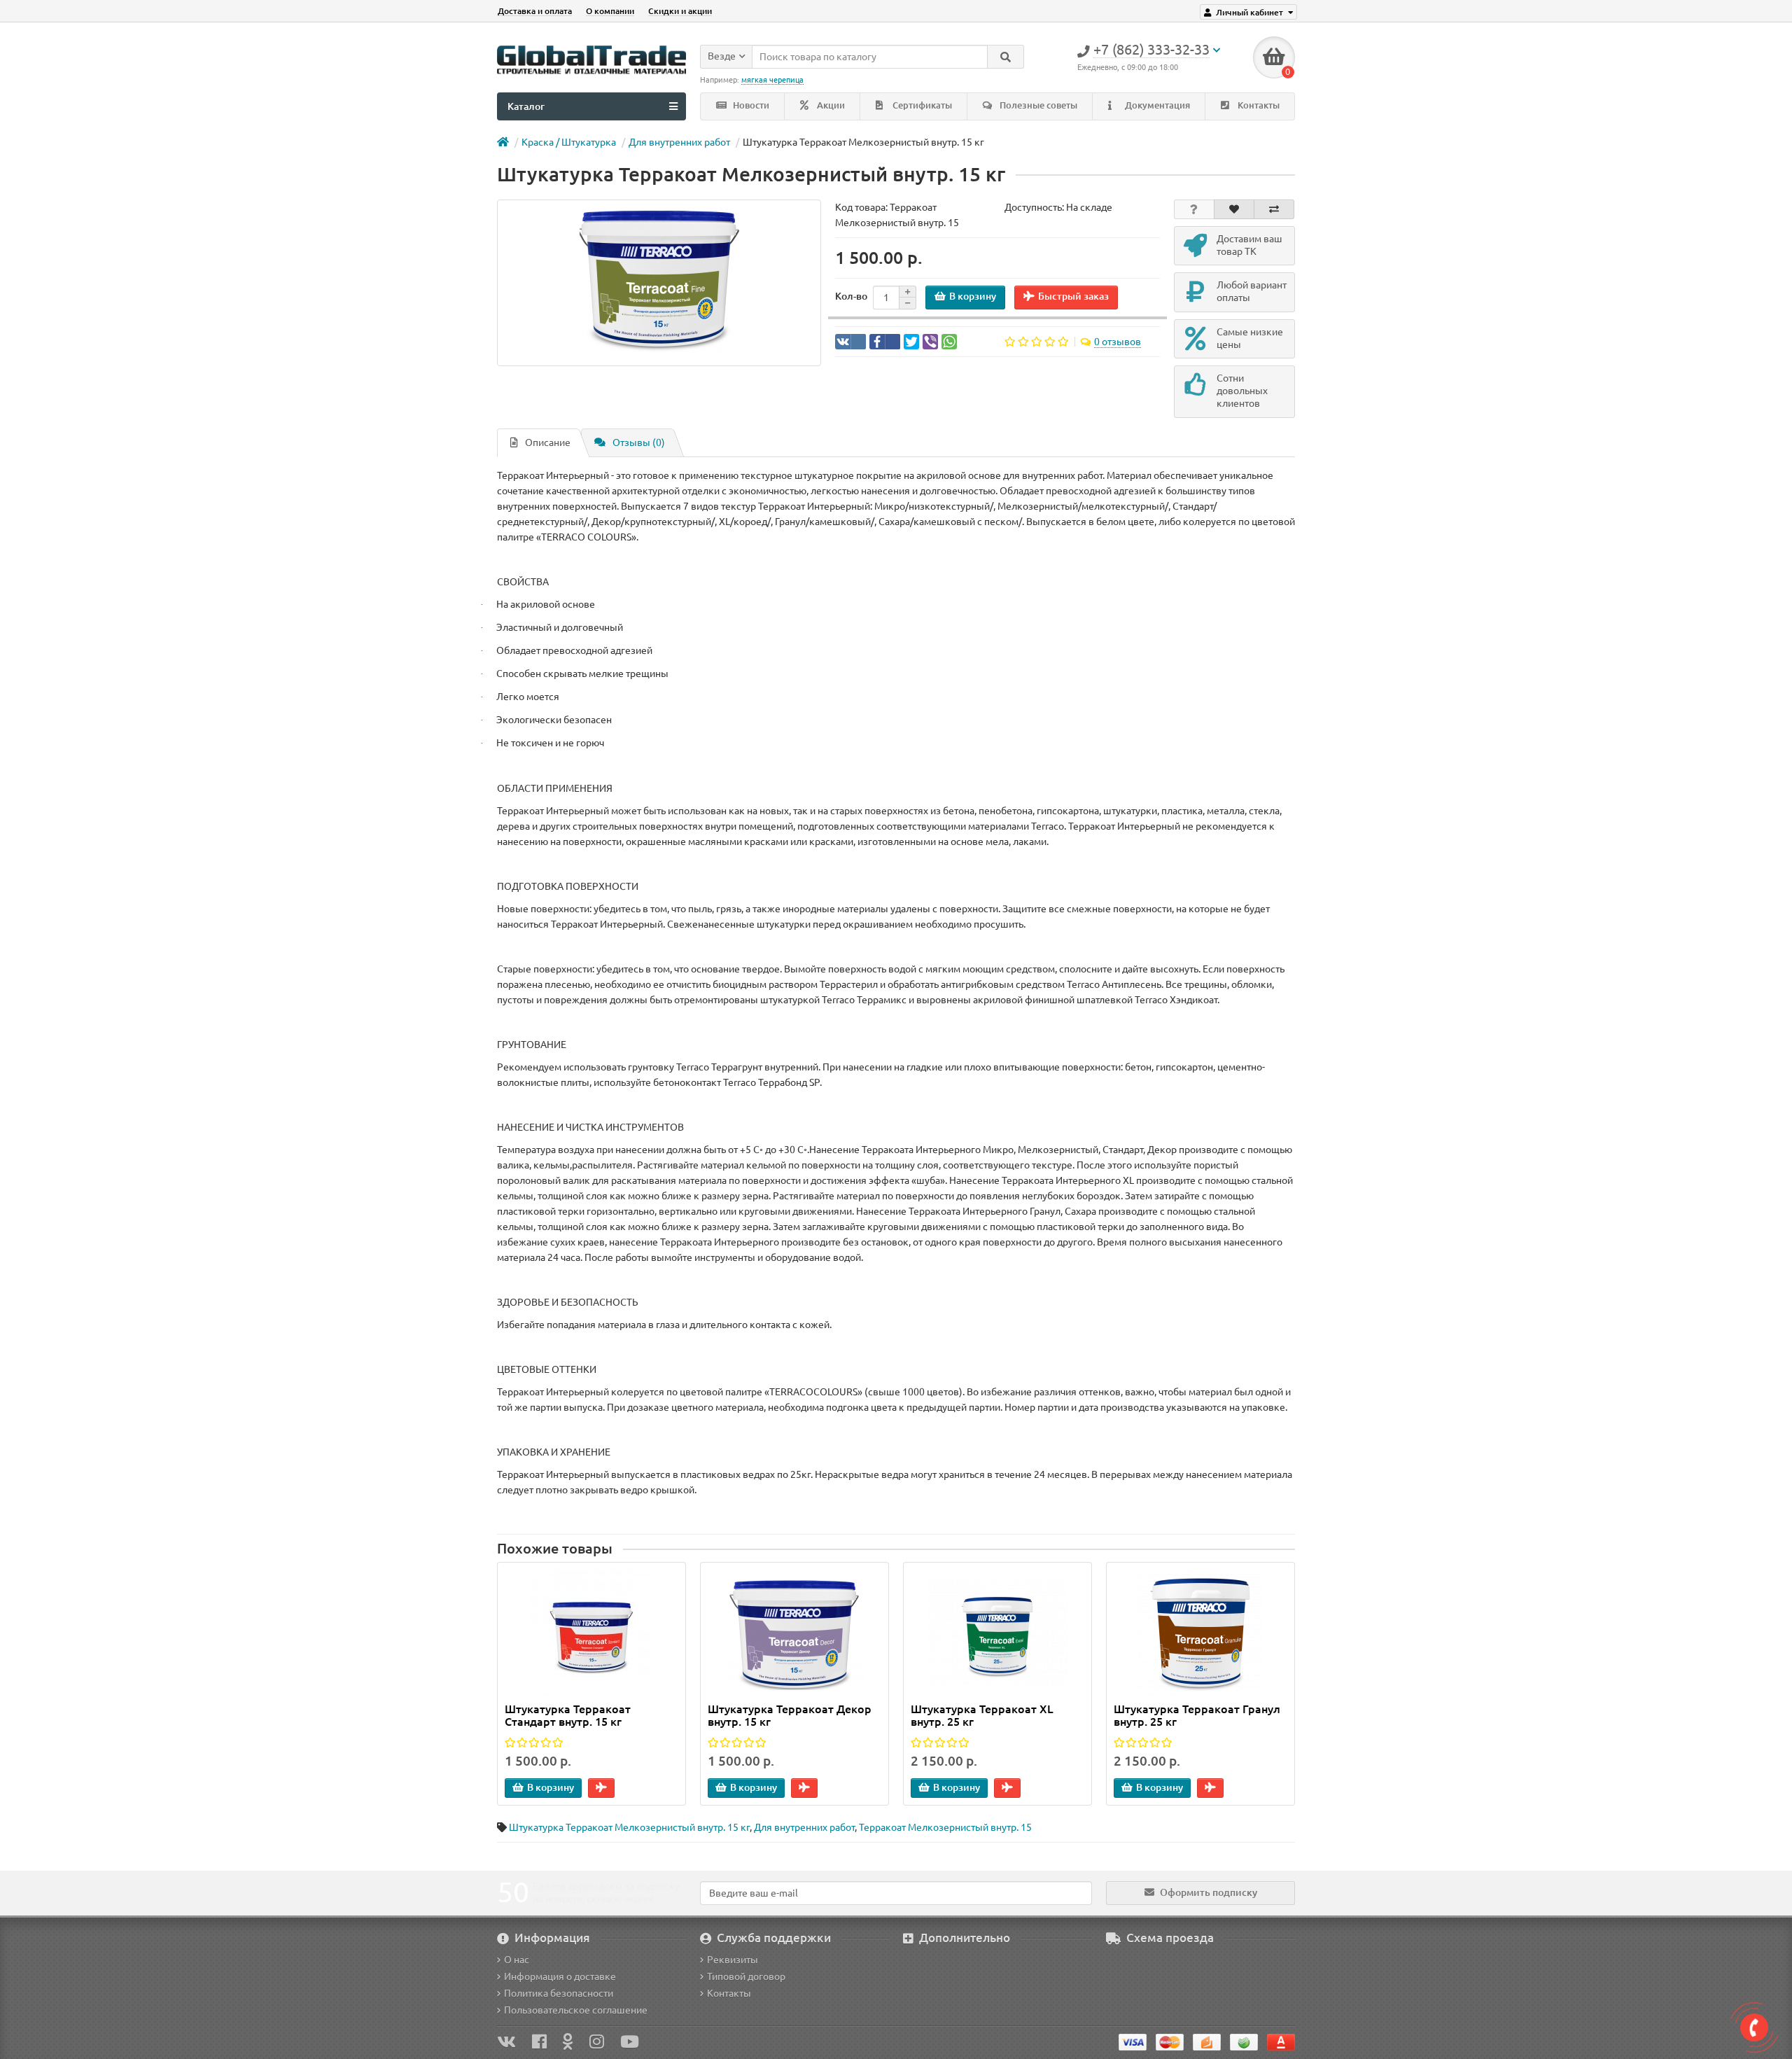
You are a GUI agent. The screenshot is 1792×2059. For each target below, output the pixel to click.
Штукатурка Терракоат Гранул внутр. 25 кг (1197, 1715)
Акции (830, 105)
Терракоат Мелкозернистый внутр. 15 (945, 1827)
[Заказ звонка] (1754, 2027)
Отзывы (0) (639, 442)
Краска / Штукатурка (569, 142)
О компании (610, 11)
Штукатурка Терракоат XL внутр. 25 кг (982, 1715)
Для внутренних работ (679, 142)
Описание (548, 442)
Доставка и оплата (535, 11)
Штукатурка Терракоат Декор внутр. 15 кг (790, 1715)
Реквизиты (733, 1960)
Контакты (1258, 105)
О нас (517, 1960)
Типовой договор (746, 1976)
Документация (1156, 105)
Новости (750, 105)
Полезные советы (1037, 105)
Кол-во (851, 296)
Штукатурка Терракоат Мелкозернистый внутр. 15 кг (629, 1827)
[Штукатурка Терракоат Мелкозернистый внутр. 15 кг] (659, 283)
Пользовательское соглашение (576, 2010)
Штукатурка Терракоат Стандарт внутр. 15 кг (568, 1715)
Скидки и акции (680, 11)
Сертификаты (921, 105)
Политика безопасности (559, 1993)
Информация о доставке (560, 1976)
